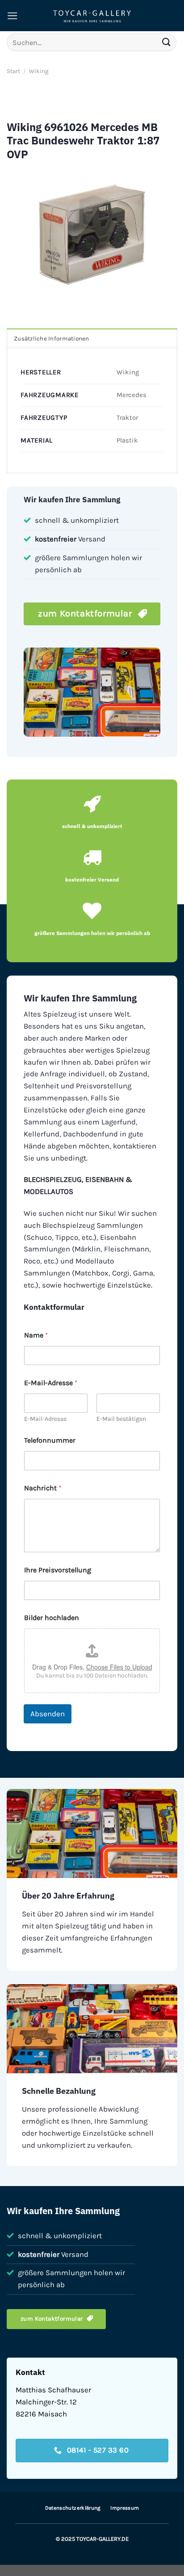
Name (36, 1335)
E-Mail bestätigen (121, 1419)
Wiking (39, 71)
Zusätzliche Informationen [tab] (52, 338)
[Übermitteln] (167, 42)
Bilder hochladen (52, 1618)
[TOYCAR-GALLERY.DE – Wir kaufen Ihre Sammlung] (92, 16)
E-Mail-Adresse (45, 1419)
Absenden (48, 1714)
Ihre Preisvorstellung (58, 1570)
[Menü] (13, 16)
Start (13, 71)
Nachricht (43, 1488)
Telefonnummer (50, 1440)
